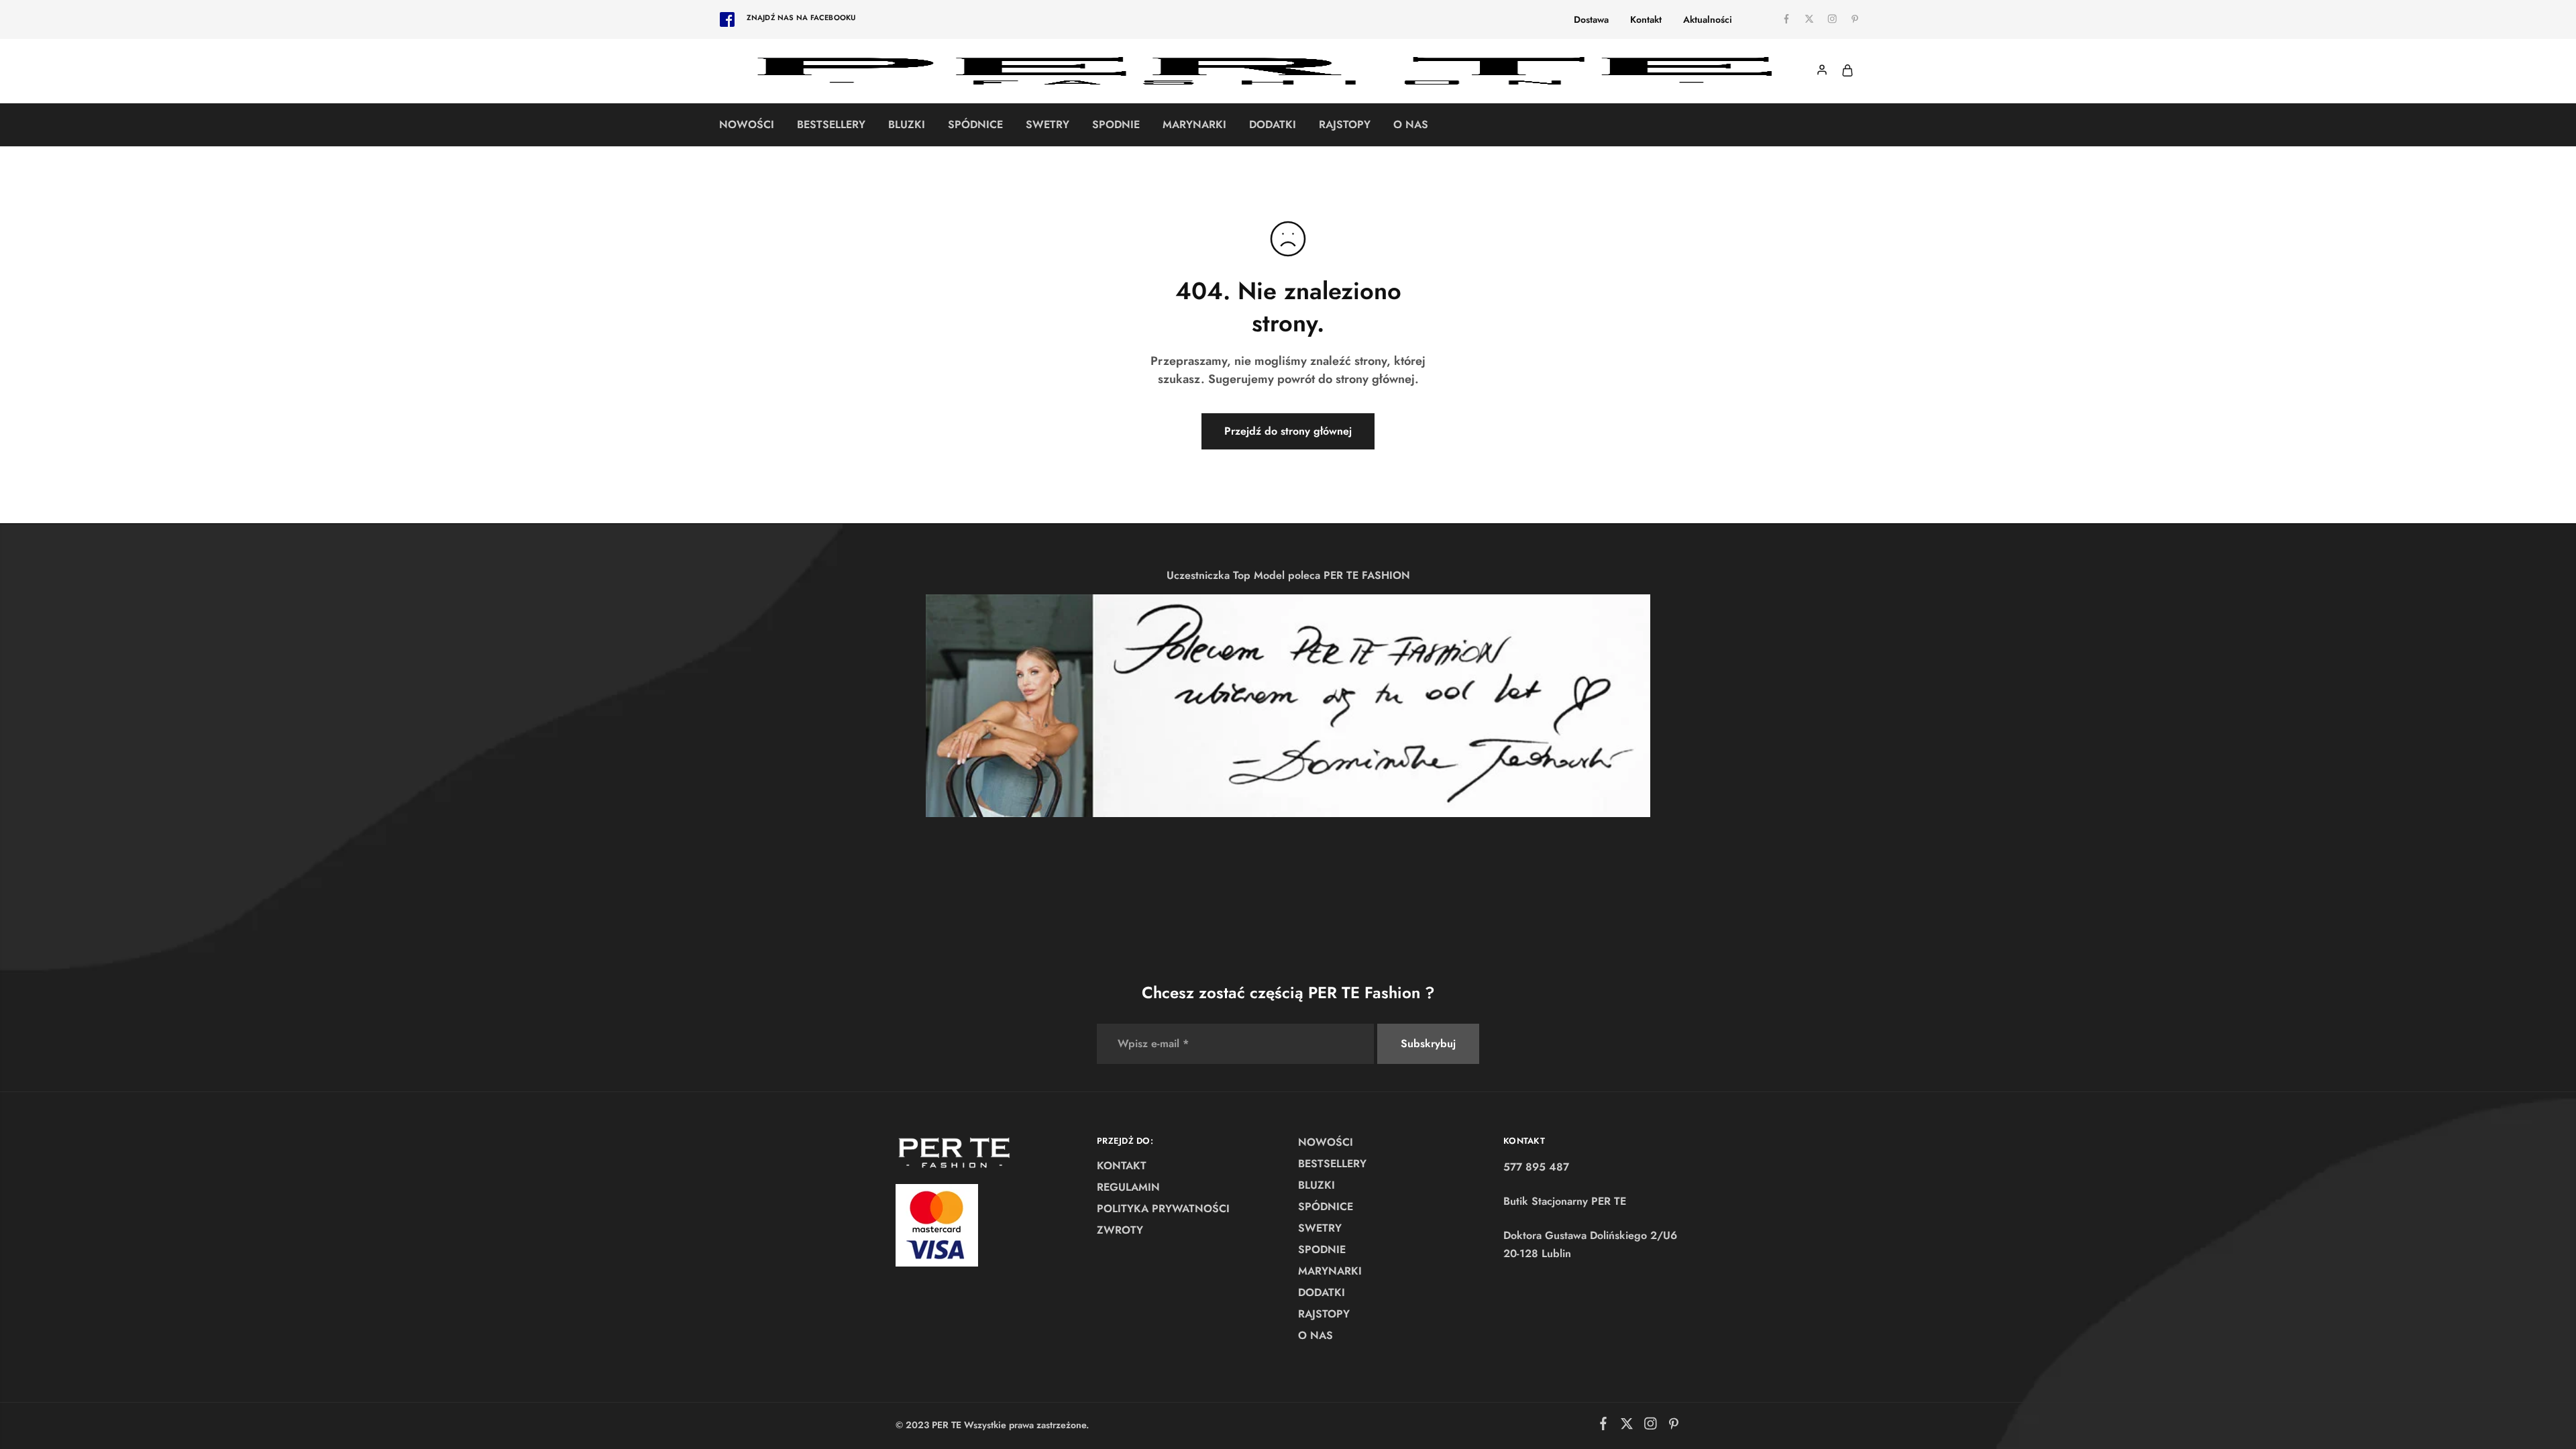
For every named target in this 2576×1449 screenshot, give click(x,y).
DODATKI (1273, 125)
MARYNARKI (1194, 125)
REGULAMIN (1128, 1187)
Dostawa (1591, 19)
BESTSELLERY (831, 125)
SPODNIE (1116, 125)
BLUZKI (907, 125)
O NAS (1411, 125)
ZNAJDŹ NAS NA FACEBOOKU (801, 17)
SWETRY (1048, 125)
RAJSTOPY (1345, 125)
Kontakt (1646, 19)
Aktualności (1708, 19)
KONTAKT (1122, 1166)
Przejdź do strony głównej (1288, 431)
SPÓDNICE (975, 125)
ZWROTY (1120, 1230)
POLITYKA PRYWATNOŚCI (1163, 1209)
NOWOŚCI (747, 125)
